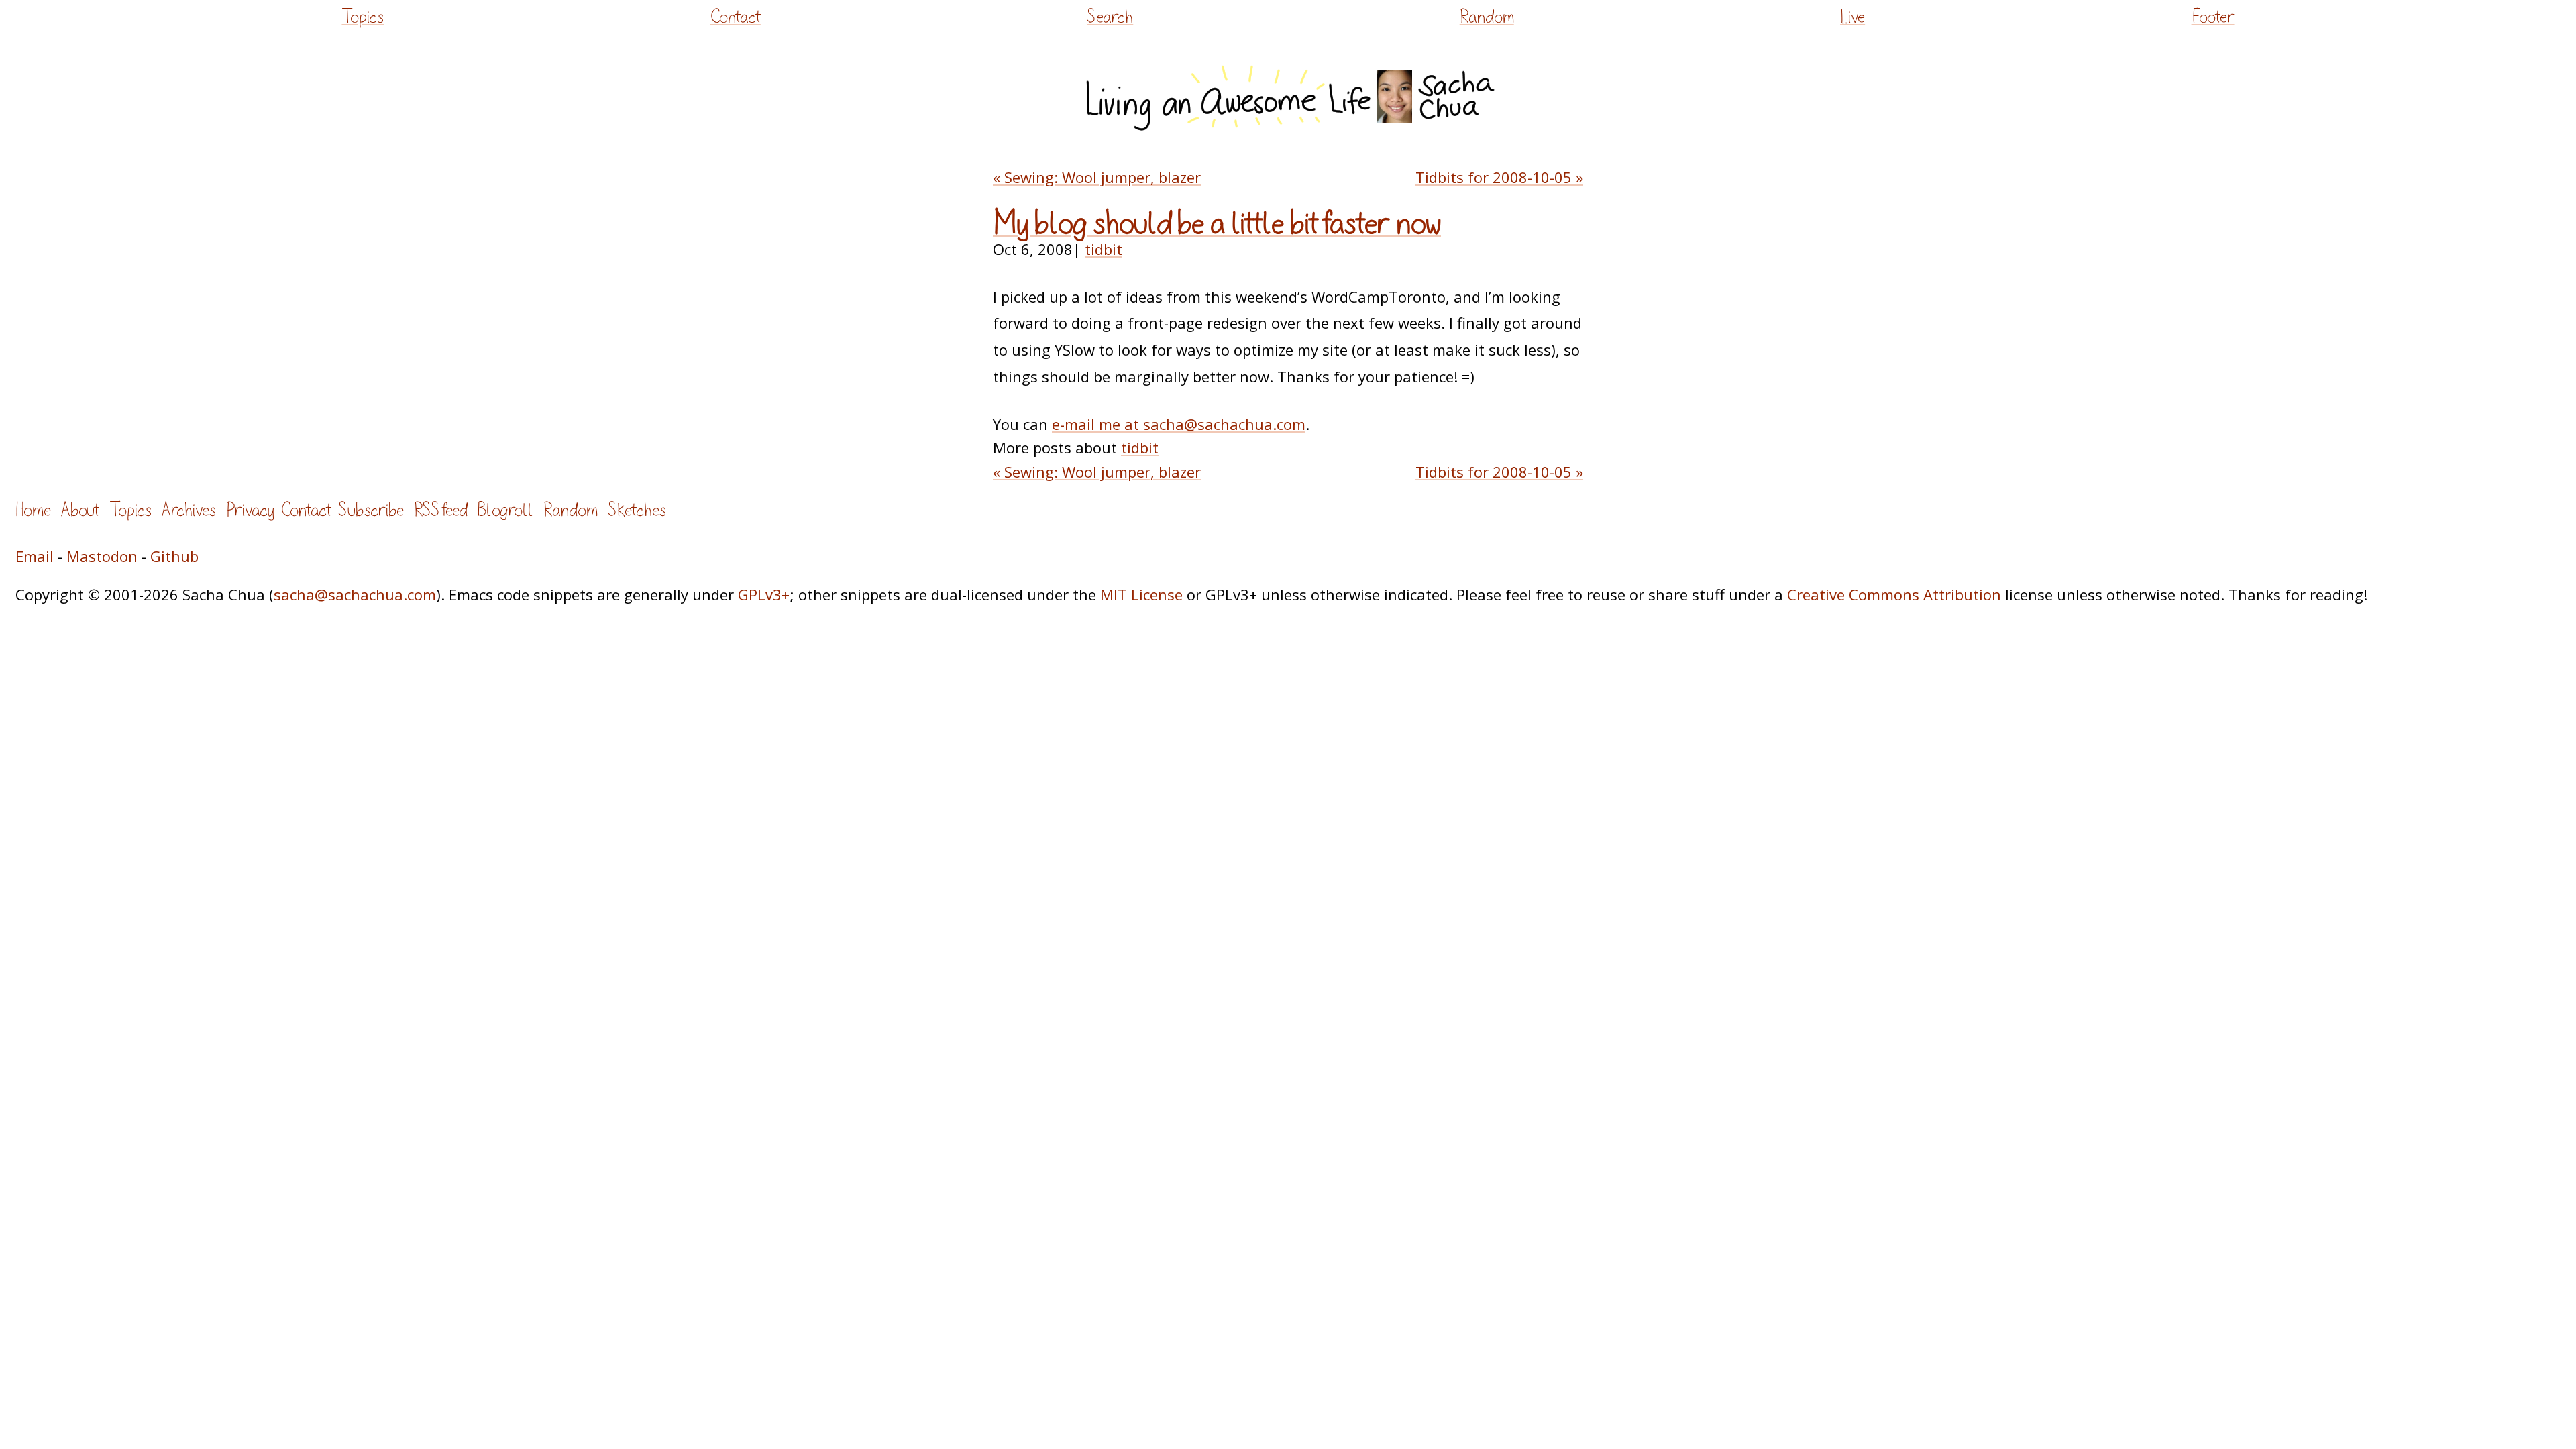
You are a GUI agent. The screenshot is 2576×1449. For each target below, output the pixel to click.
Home (33, 510)
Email (35, 556)
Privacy (250, 510)
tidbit (1104, 249)
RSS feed (441, 510)
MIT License (1141, 594)
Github (174, 556)
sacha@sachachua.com (355, 594)
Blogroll (505, 510)
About (80, 510)
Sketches (637, 510)
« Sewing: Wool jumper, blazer (1097, 177)
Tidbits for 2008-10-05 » (1499, 177)
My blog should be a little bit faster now (1217, 224)
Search (1110, 17)
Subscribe (371, 510)
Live (1853, 17)
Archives (189, 510)
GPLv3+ (764, 594)
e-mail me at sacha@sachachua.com (1179, 424)
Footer (2213, 17)
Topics (363, 17)
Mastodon (102, 556)
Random (1487, 17)
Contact (736, 17)
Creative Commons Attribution (1894, 594)
